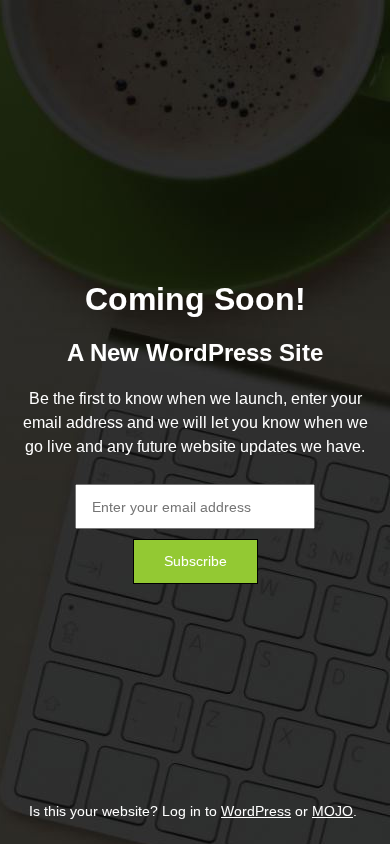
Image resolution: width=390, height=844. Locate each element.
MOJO (332, 811)
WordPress (256, 811)
